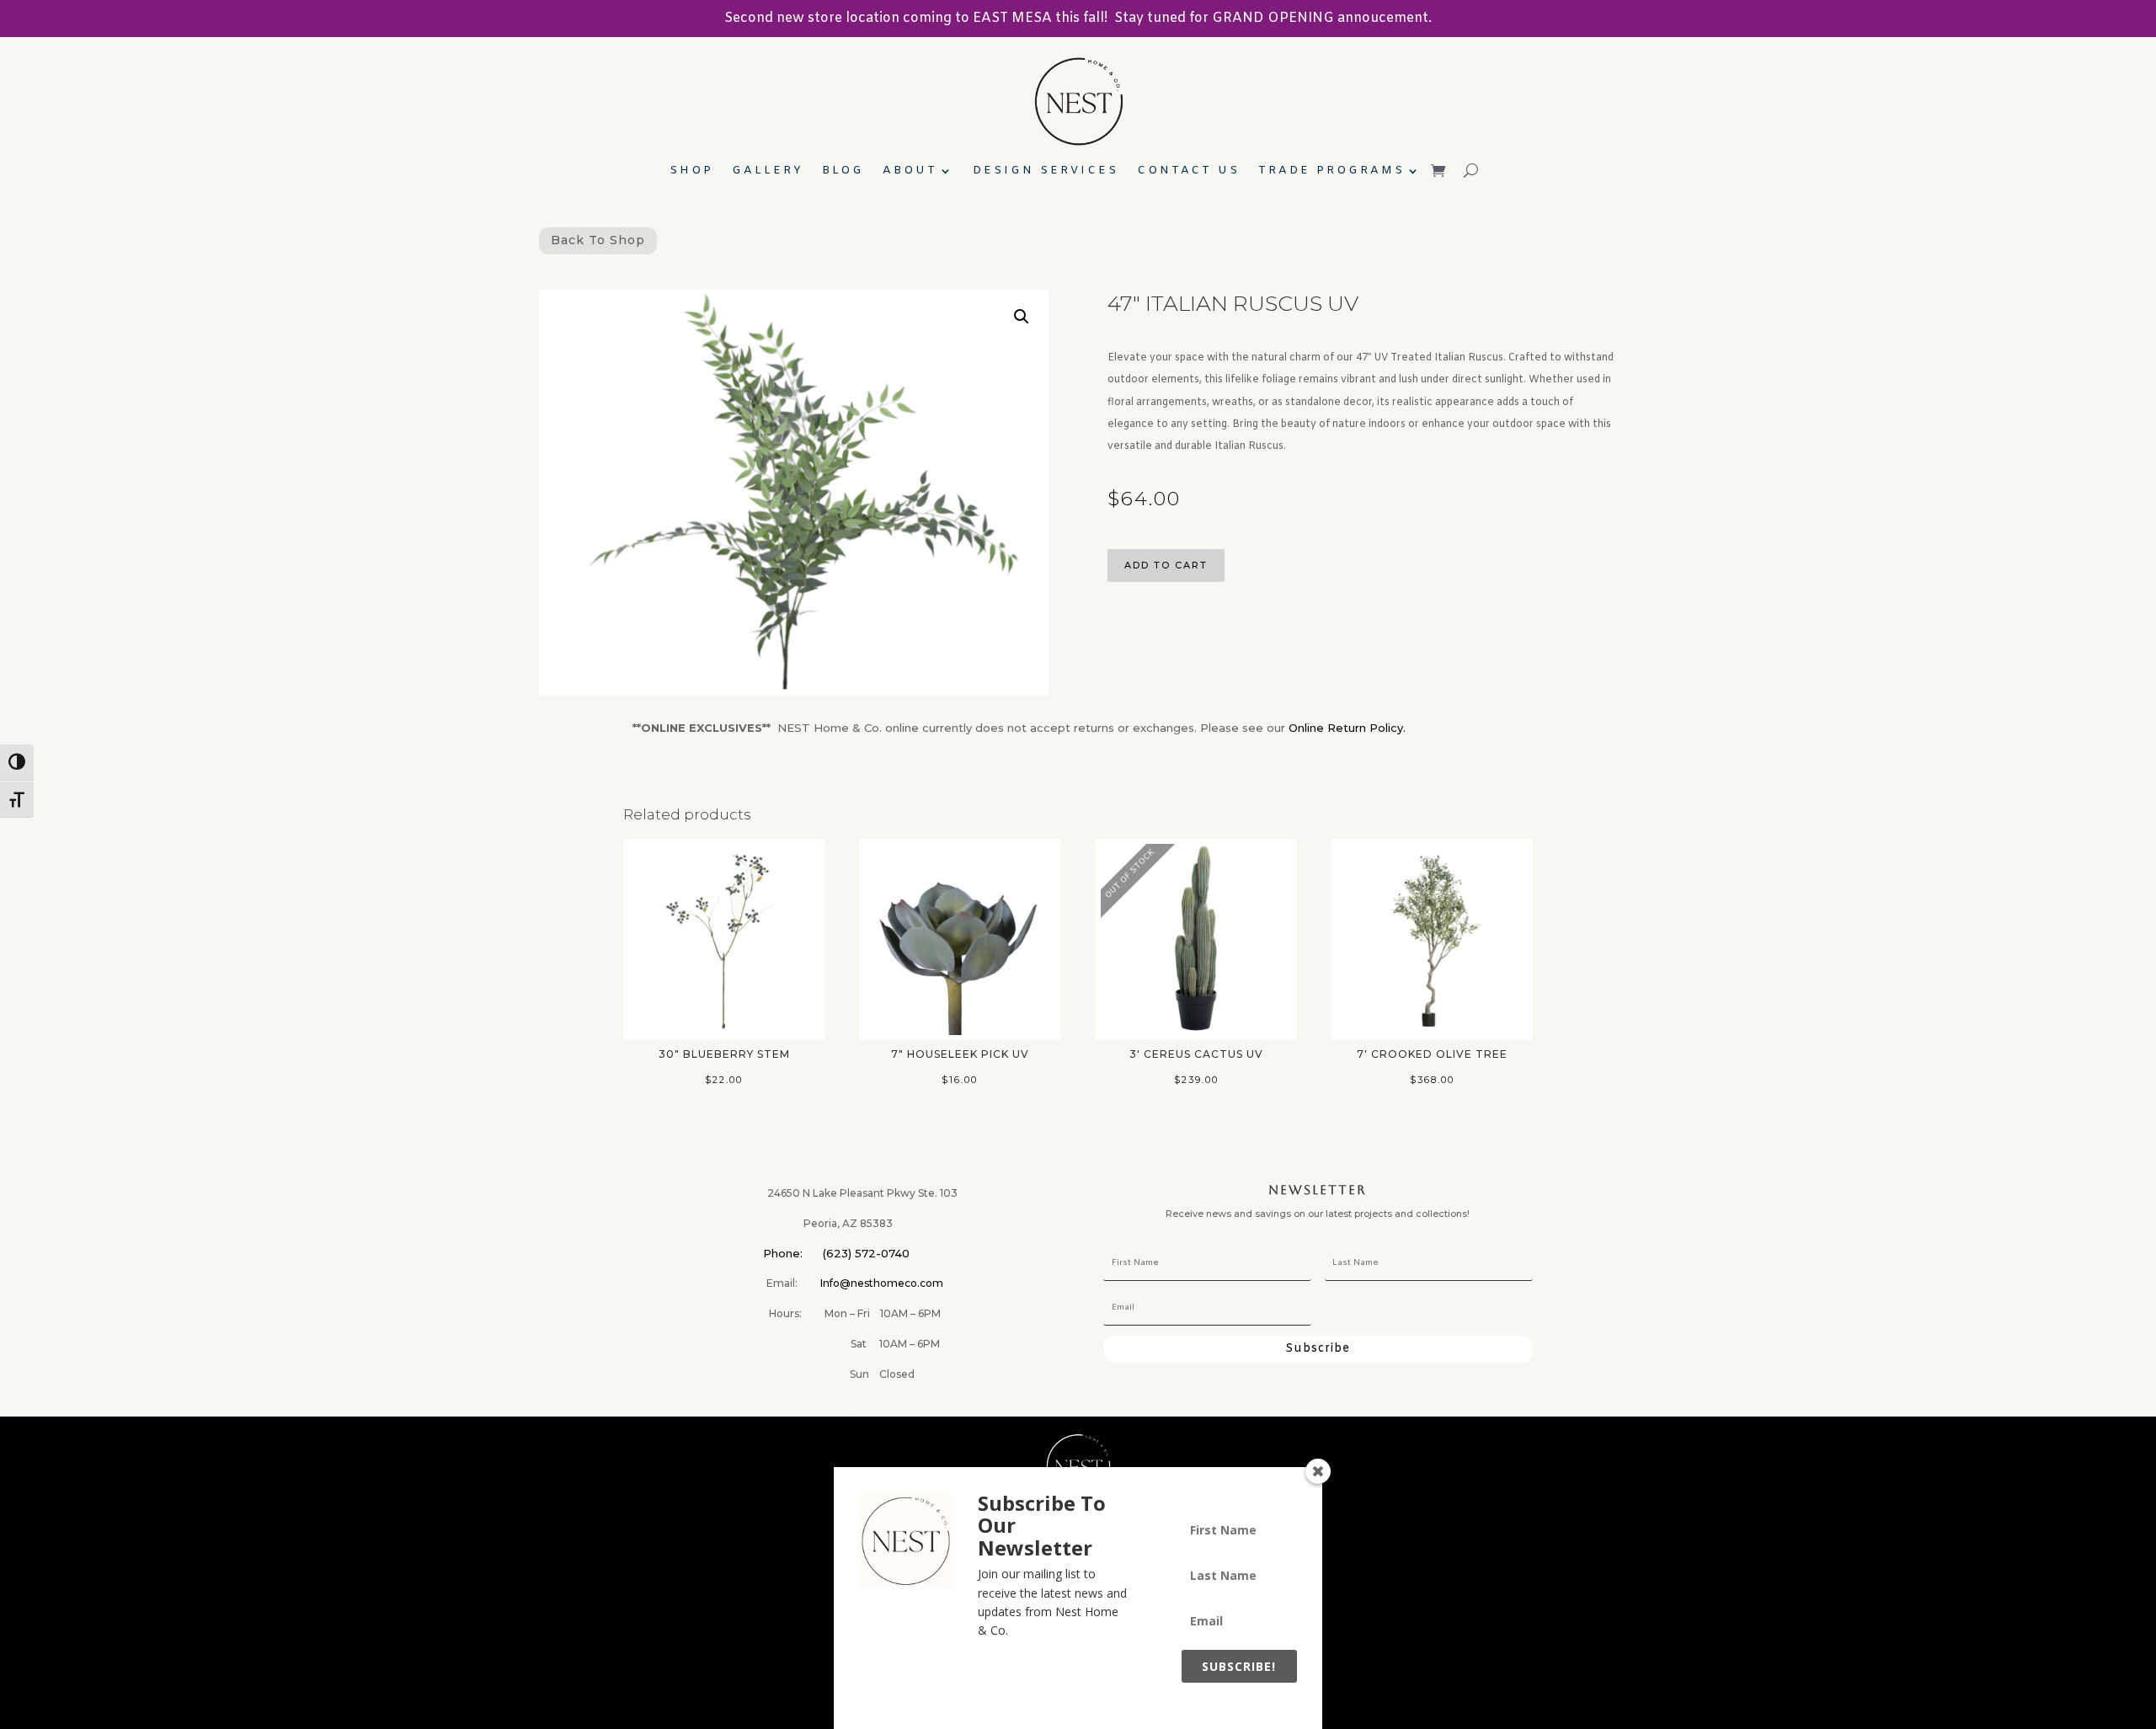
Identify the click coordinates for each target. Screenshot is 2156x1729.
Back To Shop (598, 240)
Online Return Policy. (1347, 728)
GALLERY (768, 171)
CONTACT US (1188, 171)
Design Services (1046, 171)
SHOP (691, 171)
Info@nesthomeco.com (882, 1283)
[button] (1022, 317)
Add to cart (1166, 565)
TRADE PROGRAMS (1331, 171)
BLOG (843, 171)
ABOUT (910, 171)
